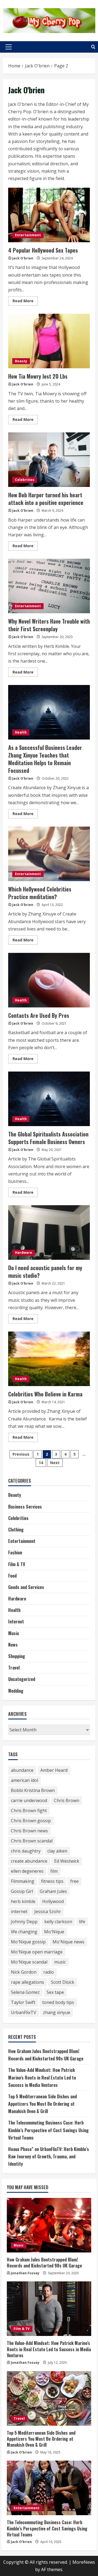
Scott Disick (63, 1982)
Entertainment (28, 235)
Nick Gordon (24, 1972)
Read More (25, 302)
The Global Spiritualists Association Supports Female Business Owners (49, 1099)
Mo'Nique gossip (28, 1942)
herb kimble (23, 1901)
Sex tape (55, 1992)
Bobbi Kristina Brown (33, 1790)
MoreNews (84, 2562)
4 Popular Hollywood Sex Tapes (49, 215)
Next (55, 1463)
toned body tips (58, 2002)
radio (49, 1972)
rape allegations (27, 1982)
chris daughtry (26, 1851)
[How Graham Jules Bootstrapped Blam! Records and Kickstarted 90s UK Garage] (49, 2225)
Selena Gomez (25, 1992)
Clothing (16, 1530)
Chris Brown (67, 1800)
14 (41, 1463)
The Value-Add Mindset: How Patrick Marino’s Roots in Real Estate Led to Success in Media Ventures (42, 2077)
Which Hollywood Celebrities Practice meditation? (49, 854)
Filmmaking (23, 1881)
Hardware (24, 1253)
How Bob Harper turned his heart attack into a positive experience (49, 460)
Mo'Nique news (68, 1942)
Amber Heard (54, 1770)
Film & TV (17, 1564)
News (13, 1645)
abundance (22, 1770)
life (82, 1922)
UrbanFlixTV (24, 2012)
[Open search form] (93, 47)
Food (12, 1576)
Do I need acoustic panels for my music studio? (49, 1232)
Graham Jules (53, 1891)
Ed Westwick (67, 1861)
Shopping (17, 1656)
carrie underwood (29, 1800)
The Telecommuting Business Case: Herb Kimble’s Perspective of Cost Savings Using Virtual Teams (48, 2130)
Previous (21, 1454)
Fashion (15, 1552)
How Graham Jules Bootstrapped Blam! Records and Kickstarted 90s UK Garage (44, 2263)
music (60, 1962)
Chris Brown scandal (32, 1841)
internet (19, 1911)
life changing (24, 1932)
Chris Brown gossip (31, 1821)
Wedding (16, 1691)
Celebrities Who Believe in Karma (49, 1359)
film (54, 1871)
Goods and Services (26, 1587)
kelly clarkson (58, 1922)
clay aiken (57, 1851)
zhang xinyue (57, 2012)
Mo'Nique (54, 1932)
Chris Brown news (29, 1831)
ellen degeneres (27, 1871)
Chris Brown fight (29, 1811)
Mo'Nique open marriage (37, 1952)
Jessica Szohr (48, 1911)
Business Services (25, 1507)
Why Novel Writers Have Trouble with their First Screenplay (49, 586)
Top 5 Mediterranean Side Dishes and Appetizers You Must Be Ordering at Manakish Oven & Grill (42, 2104)
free (74, 1881)
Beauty (21, 361)
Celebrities (25, 480)
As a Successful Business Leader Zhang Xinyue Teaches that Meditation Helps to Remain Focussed (49, 712)
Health (21, 732)
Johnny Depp (24, 1922)
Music (14, 1633)
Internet (16, 1621)
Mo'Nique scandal (29, 1962)
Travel (14, 1668)
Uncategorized (22, 1679)
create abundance (29, 1861)
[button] (9, 47)
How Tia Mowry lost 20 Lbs (49, 341)
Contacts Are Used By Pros (49, 980)
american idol (24, 1780)
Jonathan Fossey (25, 2273)
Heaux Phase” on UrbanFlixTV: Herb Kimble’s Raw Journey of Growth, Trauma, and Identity (49, 2156)
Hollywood (53, 1901)
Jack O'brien (23, 258)
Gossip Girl (22, 1891)
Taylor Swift (23, 2002)
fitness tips (52, 1881)
